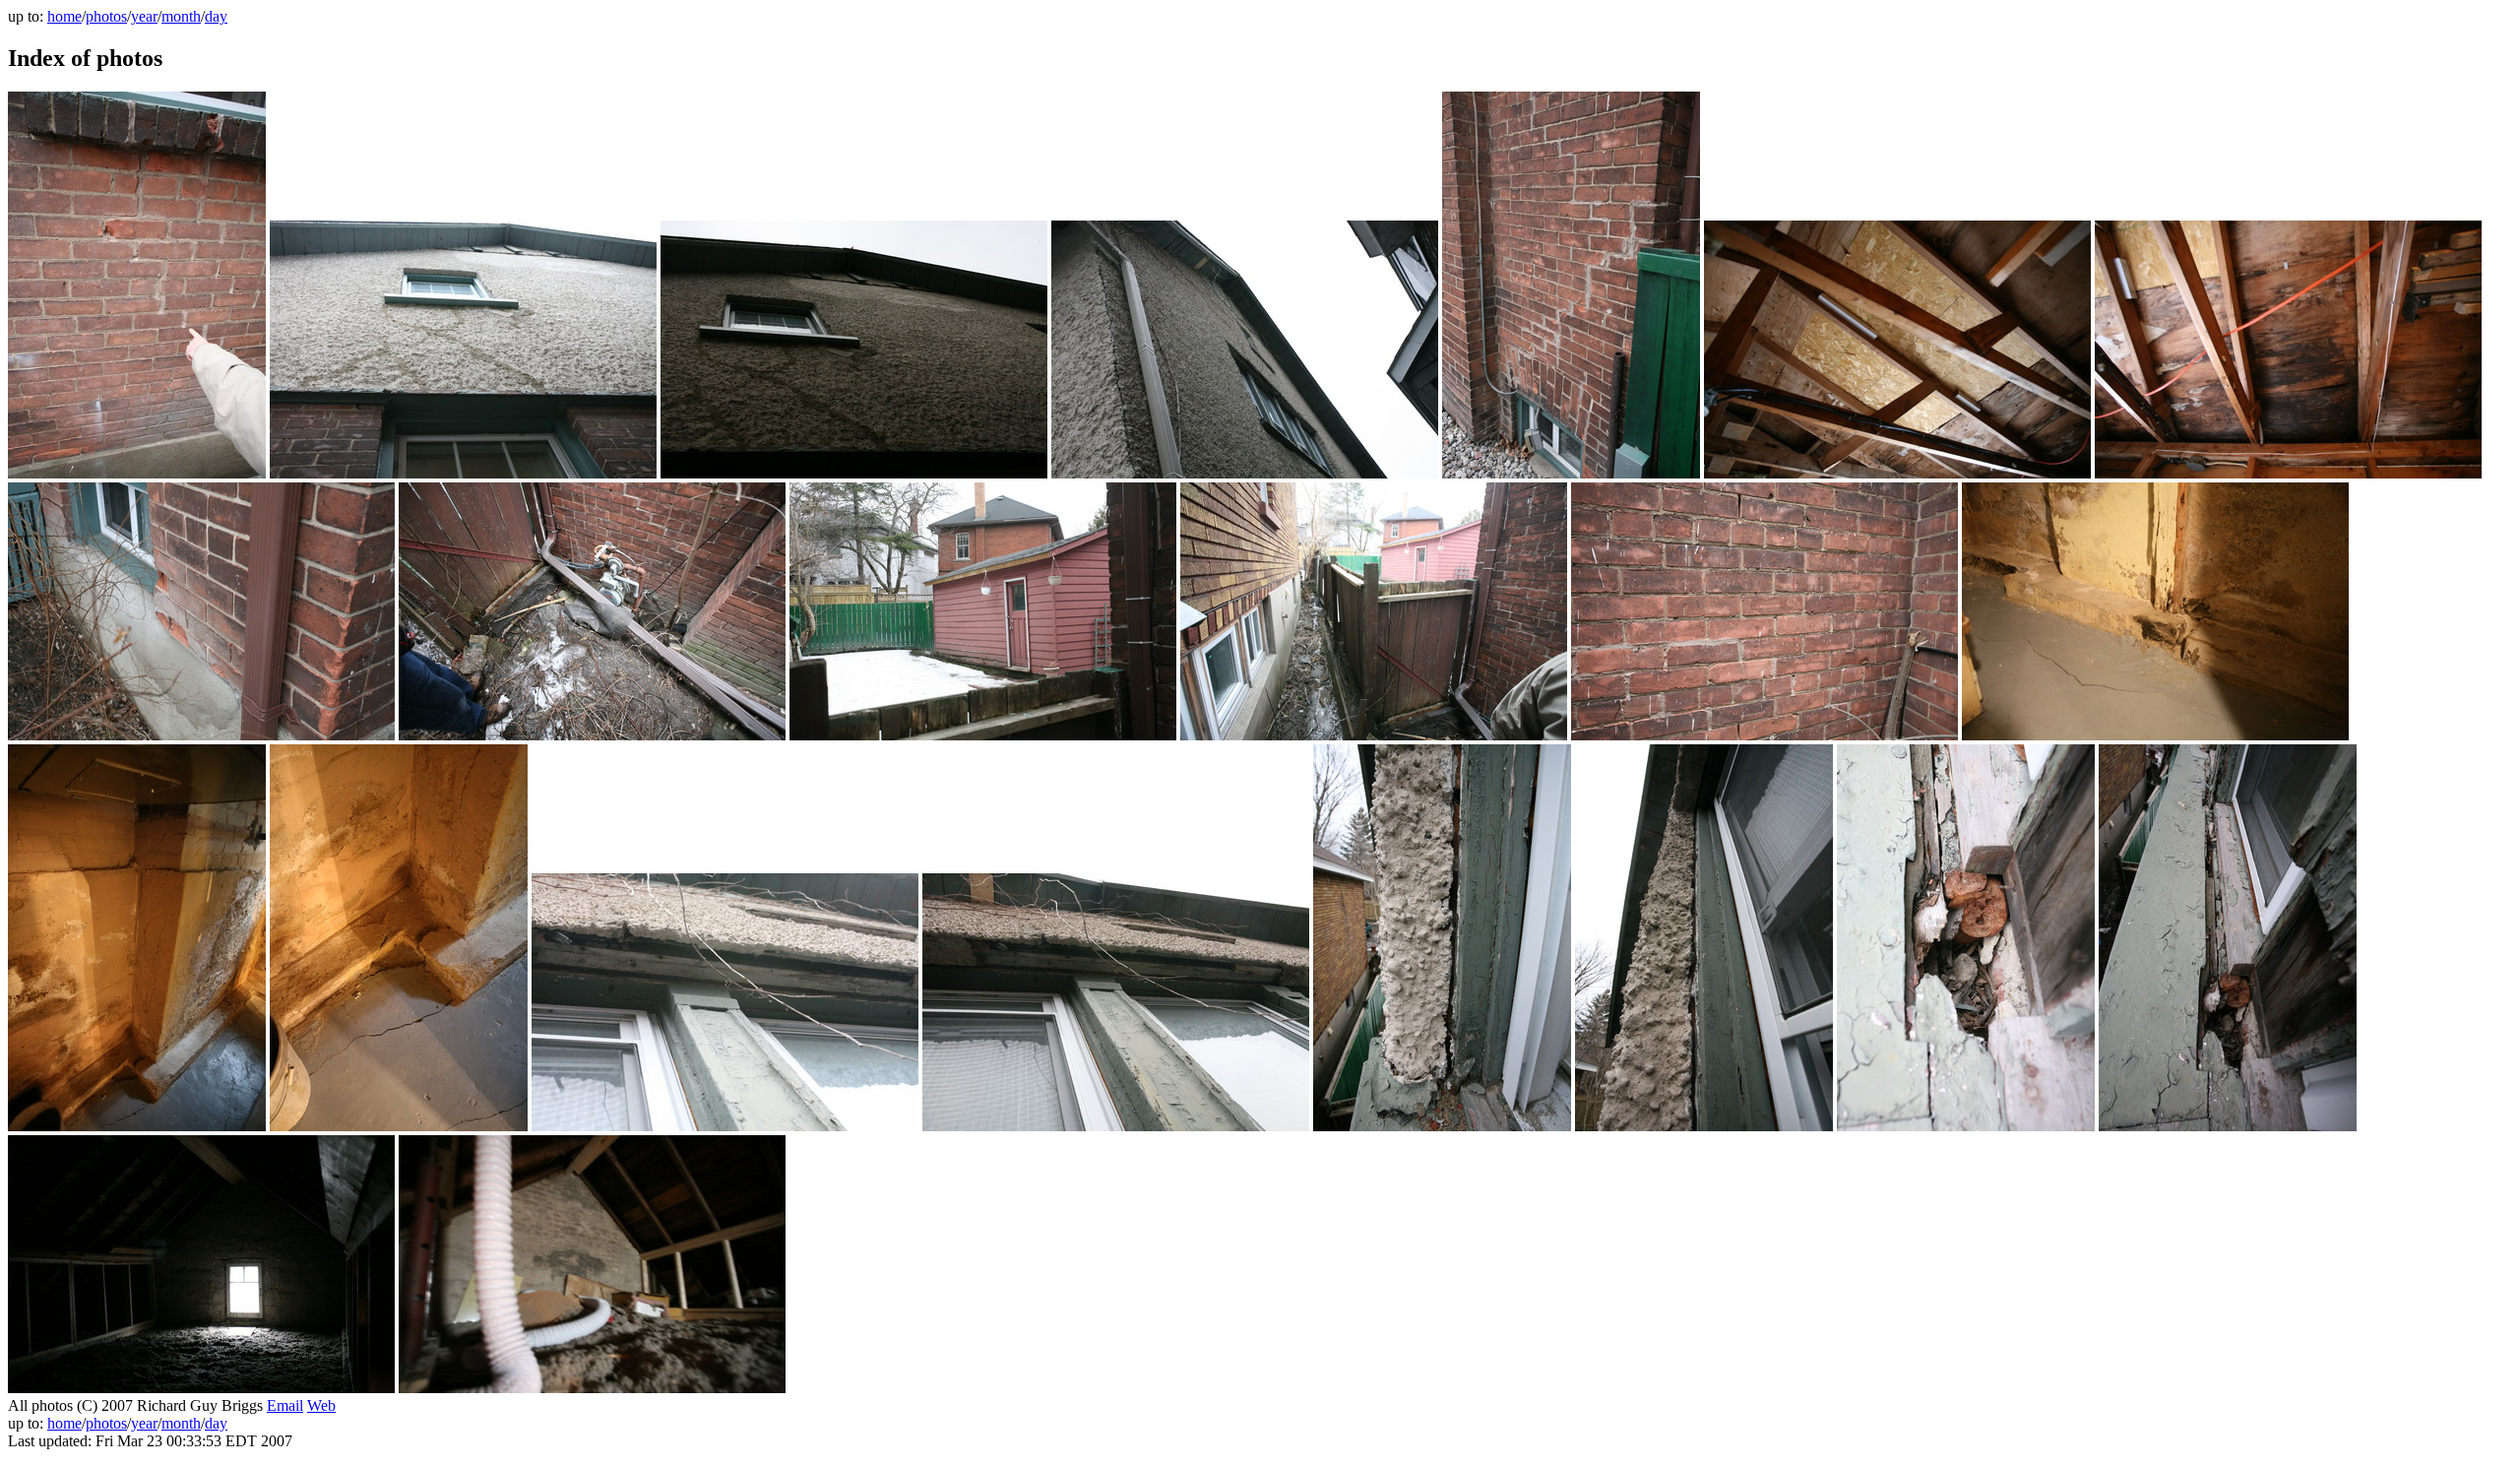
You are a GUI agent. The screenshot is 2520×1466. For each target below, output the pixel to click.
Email (285, 1405)
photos (106, 16)
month (181, 16)
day (216, 16)
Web (321, 1405)
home (64, 16)
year (144, 16)
